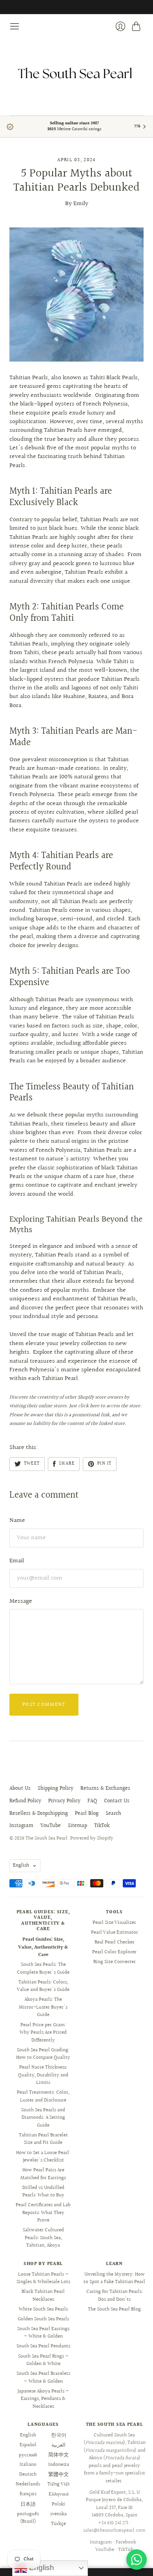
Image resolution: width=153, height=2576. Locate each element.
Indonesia (59, 2465)
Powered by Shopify (92, 1838)
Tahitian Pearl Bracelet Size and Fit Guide (43, 2139)
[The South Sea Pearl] (76, 73)
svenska (58, 2514)
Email (17, 1561)
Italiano (28, 2465)
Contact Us (117, 1801)
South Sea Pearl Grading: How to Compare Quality (43, 2054)
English (21, 1865)
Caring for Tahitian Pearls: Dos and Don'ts (115, 2296)
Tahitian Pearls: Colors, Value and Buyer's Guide (43, 1986)
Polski (58, 2504)
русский (28, 2455)
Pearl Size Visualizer (114, 1923)
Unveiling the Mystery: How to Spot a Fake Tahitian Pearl (114, 2278)
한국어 (59, 2435)
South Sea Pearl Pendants (43, 2346)
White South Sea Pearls (43, 2309)
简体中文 (58, 2455)
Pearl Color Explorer (114, 1952)
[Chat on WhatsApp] (137, 2560)
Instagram (21, 1826)
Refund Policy (25, 1801)
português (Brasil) (28, 2518)
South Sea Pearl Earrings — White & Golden (43, 2333)
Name (17, 1521)
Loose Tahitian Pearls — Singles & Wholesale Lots (43, 2278)
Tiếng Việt (59, 2484)
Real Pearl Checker (115, 1942)
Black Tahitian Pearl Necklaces (43, 2296)
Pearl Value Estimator (115, 1932)
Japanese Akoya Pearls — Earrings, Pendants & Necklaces (43, 2399)
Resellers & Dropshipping (39, 1814)
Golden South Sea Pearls (43, 2319)
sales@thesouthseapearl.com (114, 2531)
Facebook (126, 2542)
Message (21, 1601)
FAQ (92, 1801)
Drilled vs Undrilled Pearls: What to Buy (43, 2192)
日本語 (28, 2504)
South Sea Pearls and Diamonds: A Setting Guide (43, 2118)
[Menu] (15, 26)
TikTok (102, 1826)
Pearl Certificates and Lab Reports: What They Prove (43, 2213)
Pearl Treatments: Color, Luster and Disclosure (43, 2096)
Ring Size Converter (115, 1962)
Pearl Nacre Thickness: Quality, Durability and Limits (43, 2075)
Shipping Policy (56, 1789)
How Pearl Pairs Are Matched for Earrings (43, 2174)
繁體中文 (58, 2474)
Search (113, 1814)
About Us (20, 1789)
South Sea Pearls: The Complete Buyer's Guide (43, 1969)
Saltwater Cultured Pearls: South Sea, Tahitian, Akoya (43, 2238)
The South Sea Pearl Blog (114, 2309)
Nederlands (28, 2484)
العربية (58, 2445)
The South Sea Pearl (46, 1838)
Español (28, 2445)
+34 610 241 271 (113, 2523)
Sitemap (77, 1826)
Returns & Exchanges (105, 1789)
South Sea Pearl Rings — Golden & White (43, 2360)
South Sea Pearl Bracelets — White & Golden (43, 2378)
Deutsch (28, 2474)
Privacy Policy (64, 1801)
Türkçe (58, 2524)
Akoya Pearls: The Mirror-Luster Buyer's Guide (43, 2007)
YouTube (51, 1826)
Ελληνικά (59, 2494)
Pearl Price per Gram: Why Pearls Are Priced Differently (43, 2033)
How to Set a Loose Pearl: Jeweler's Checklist (43, 2157)
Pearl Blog (87, 1814)
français (28, 2494)
